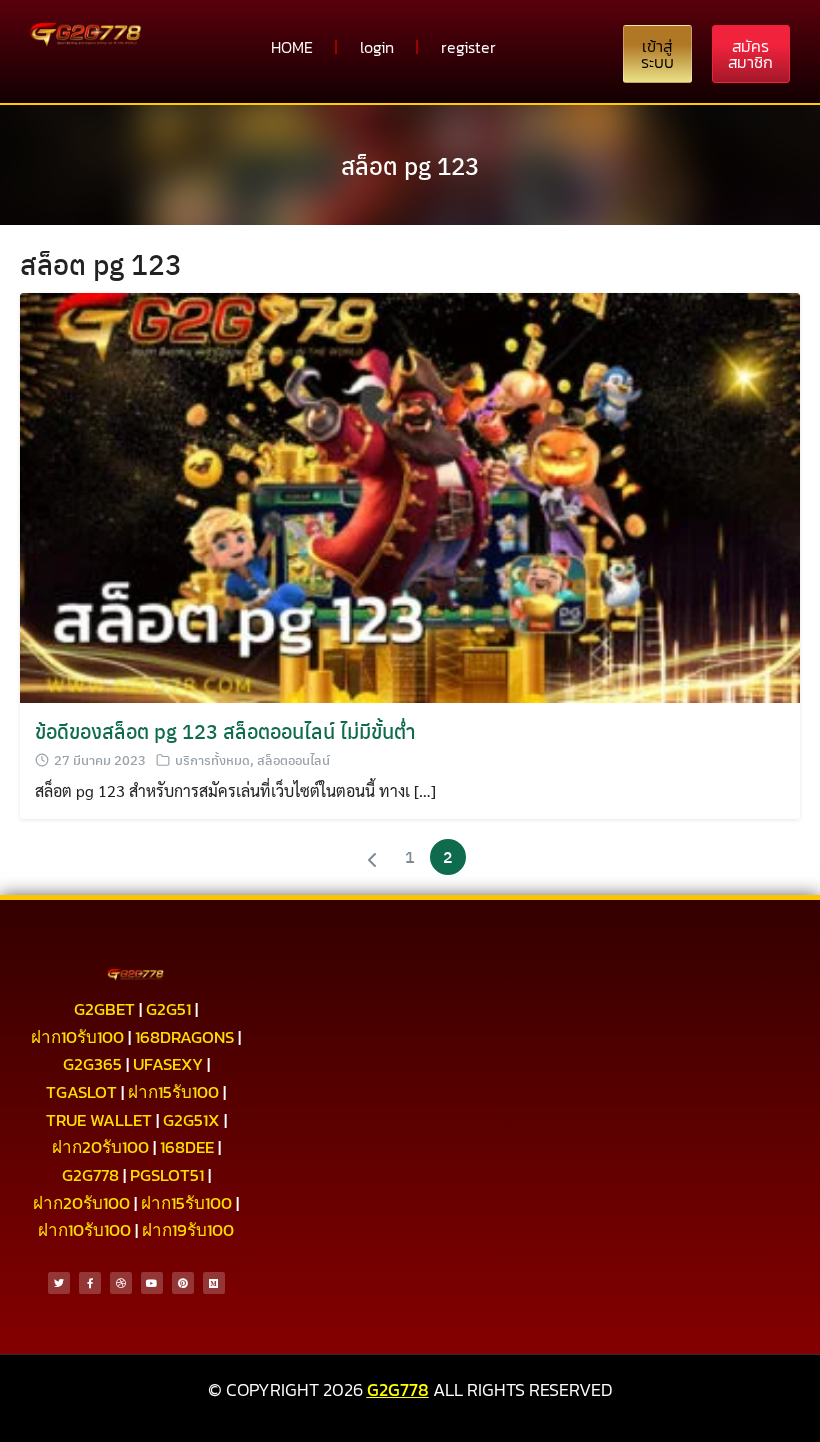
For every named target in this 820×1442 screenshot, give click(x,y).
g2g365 (92, 1064)
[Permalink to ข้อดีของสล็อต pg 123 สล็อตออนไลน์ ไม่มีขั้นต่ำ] (410, 495)
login (377, 47)
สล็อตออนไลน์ (293, 759)
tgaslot (81, 1092)
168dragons (184, 1037)
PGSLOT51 (167, 1175)
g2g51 (168, 1009)
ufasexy (168, 1064)
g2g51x (191, 1120)
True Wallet (99, 1120)
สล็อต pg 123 (410, 165)
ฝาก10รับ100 (77, 1037)
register (468, 47)
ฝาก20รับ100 (100, 1147)
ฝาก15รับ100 (173, 1092)
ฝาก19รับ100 (188, 1230)
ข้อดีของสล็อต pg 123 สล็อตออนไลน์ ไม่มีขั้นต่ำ (225, 730)
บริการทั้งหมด (212, 759)
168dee (187, 1147)
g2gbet (104, 1009)
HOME (292, 47)
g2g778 (90, 1175)
